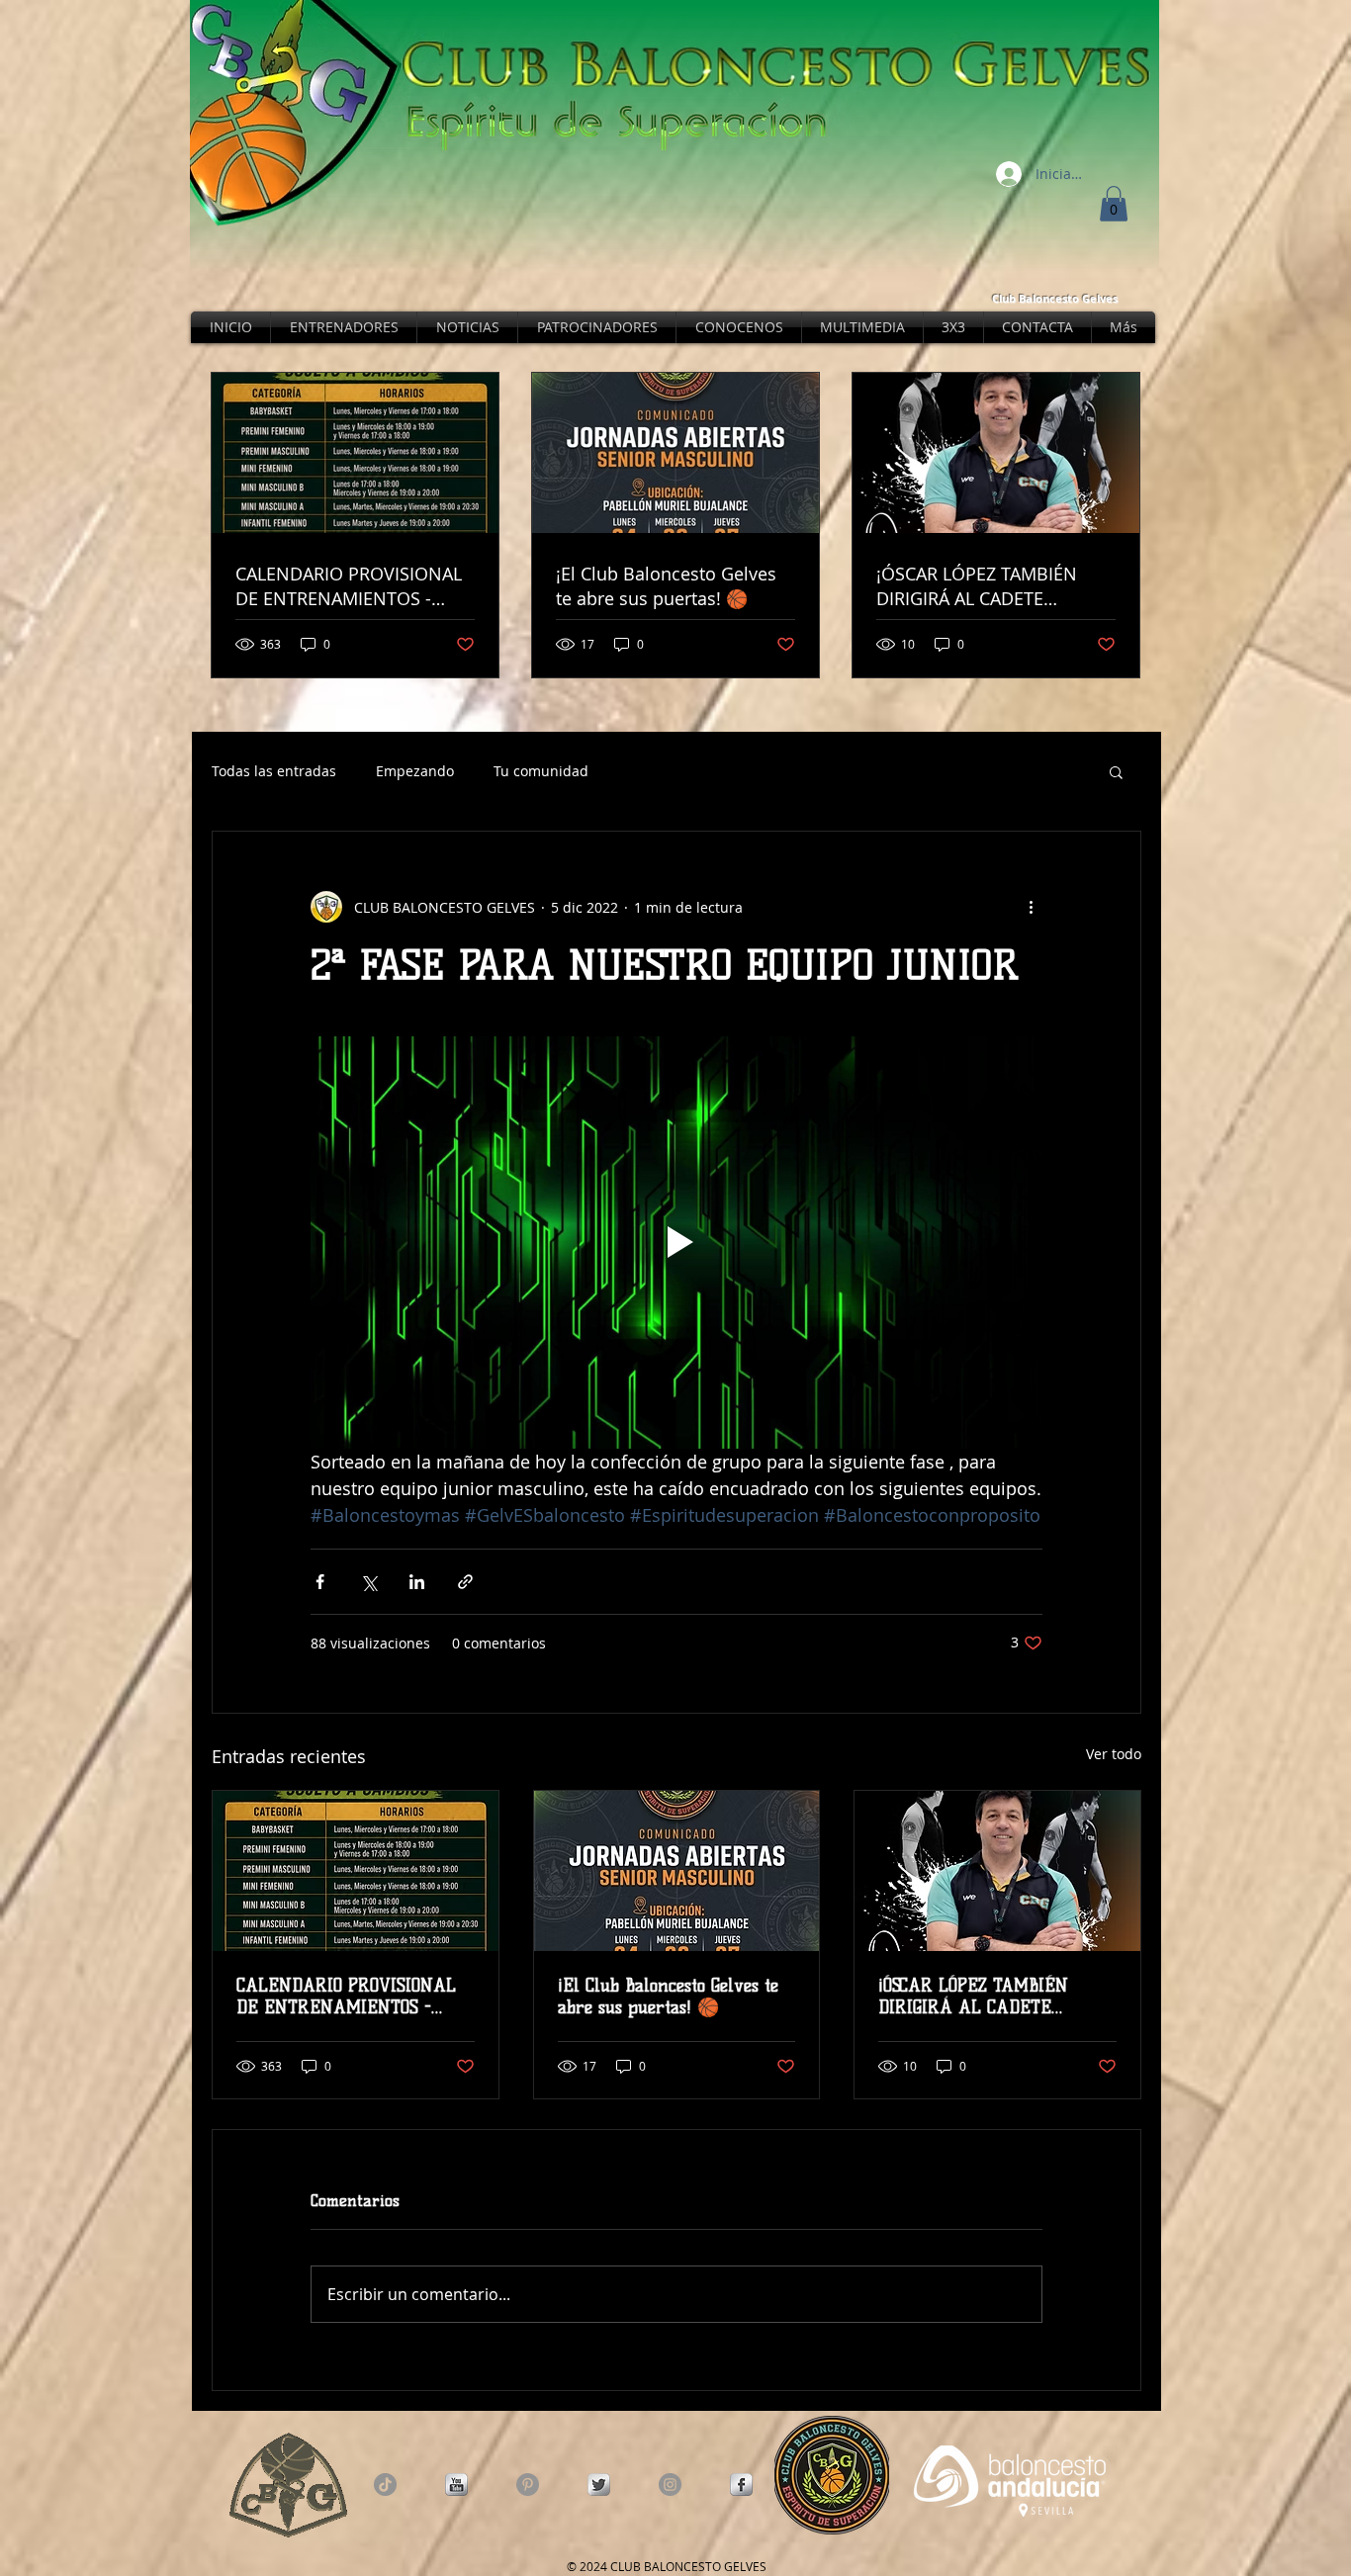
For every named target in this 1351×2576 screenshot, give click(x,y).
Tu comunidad (541, 771)
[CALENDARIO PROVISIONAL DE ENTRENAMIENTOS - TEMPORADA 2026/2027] (356, 1871)
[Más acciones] (1031, 907)
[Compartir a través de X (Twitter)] (368, 1582)
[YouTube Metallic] (456, 2485)
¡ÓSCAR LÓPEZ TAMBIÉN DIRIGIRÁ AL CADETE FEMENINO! (973, 1997)
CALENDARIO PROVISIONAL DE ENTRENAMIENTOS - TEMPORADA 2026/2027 (346, 1997)
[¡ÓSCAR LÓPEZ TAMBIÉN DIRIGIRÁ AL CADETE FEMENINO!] (997, 1871)
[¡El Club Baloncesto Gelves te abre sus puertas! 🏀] (677, 1871)
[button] (1114, 204)
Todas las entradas (274, 771)
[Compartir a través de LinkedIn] (417, 1582)
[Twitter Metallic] (599, 2485)
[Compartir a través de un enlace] (465, 1582)
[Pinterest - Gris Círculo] (528, 2485)
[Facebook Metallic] (741, 2485)
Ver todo (1114, 1754)
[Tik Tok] (385, 2485)
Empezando (415, 771)
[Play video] (676, 1242)
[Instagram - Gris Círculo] (670, 2485)
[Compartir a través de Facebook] (320, 1582)
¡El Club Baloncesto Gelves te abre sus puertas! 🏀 (668, 1997)
